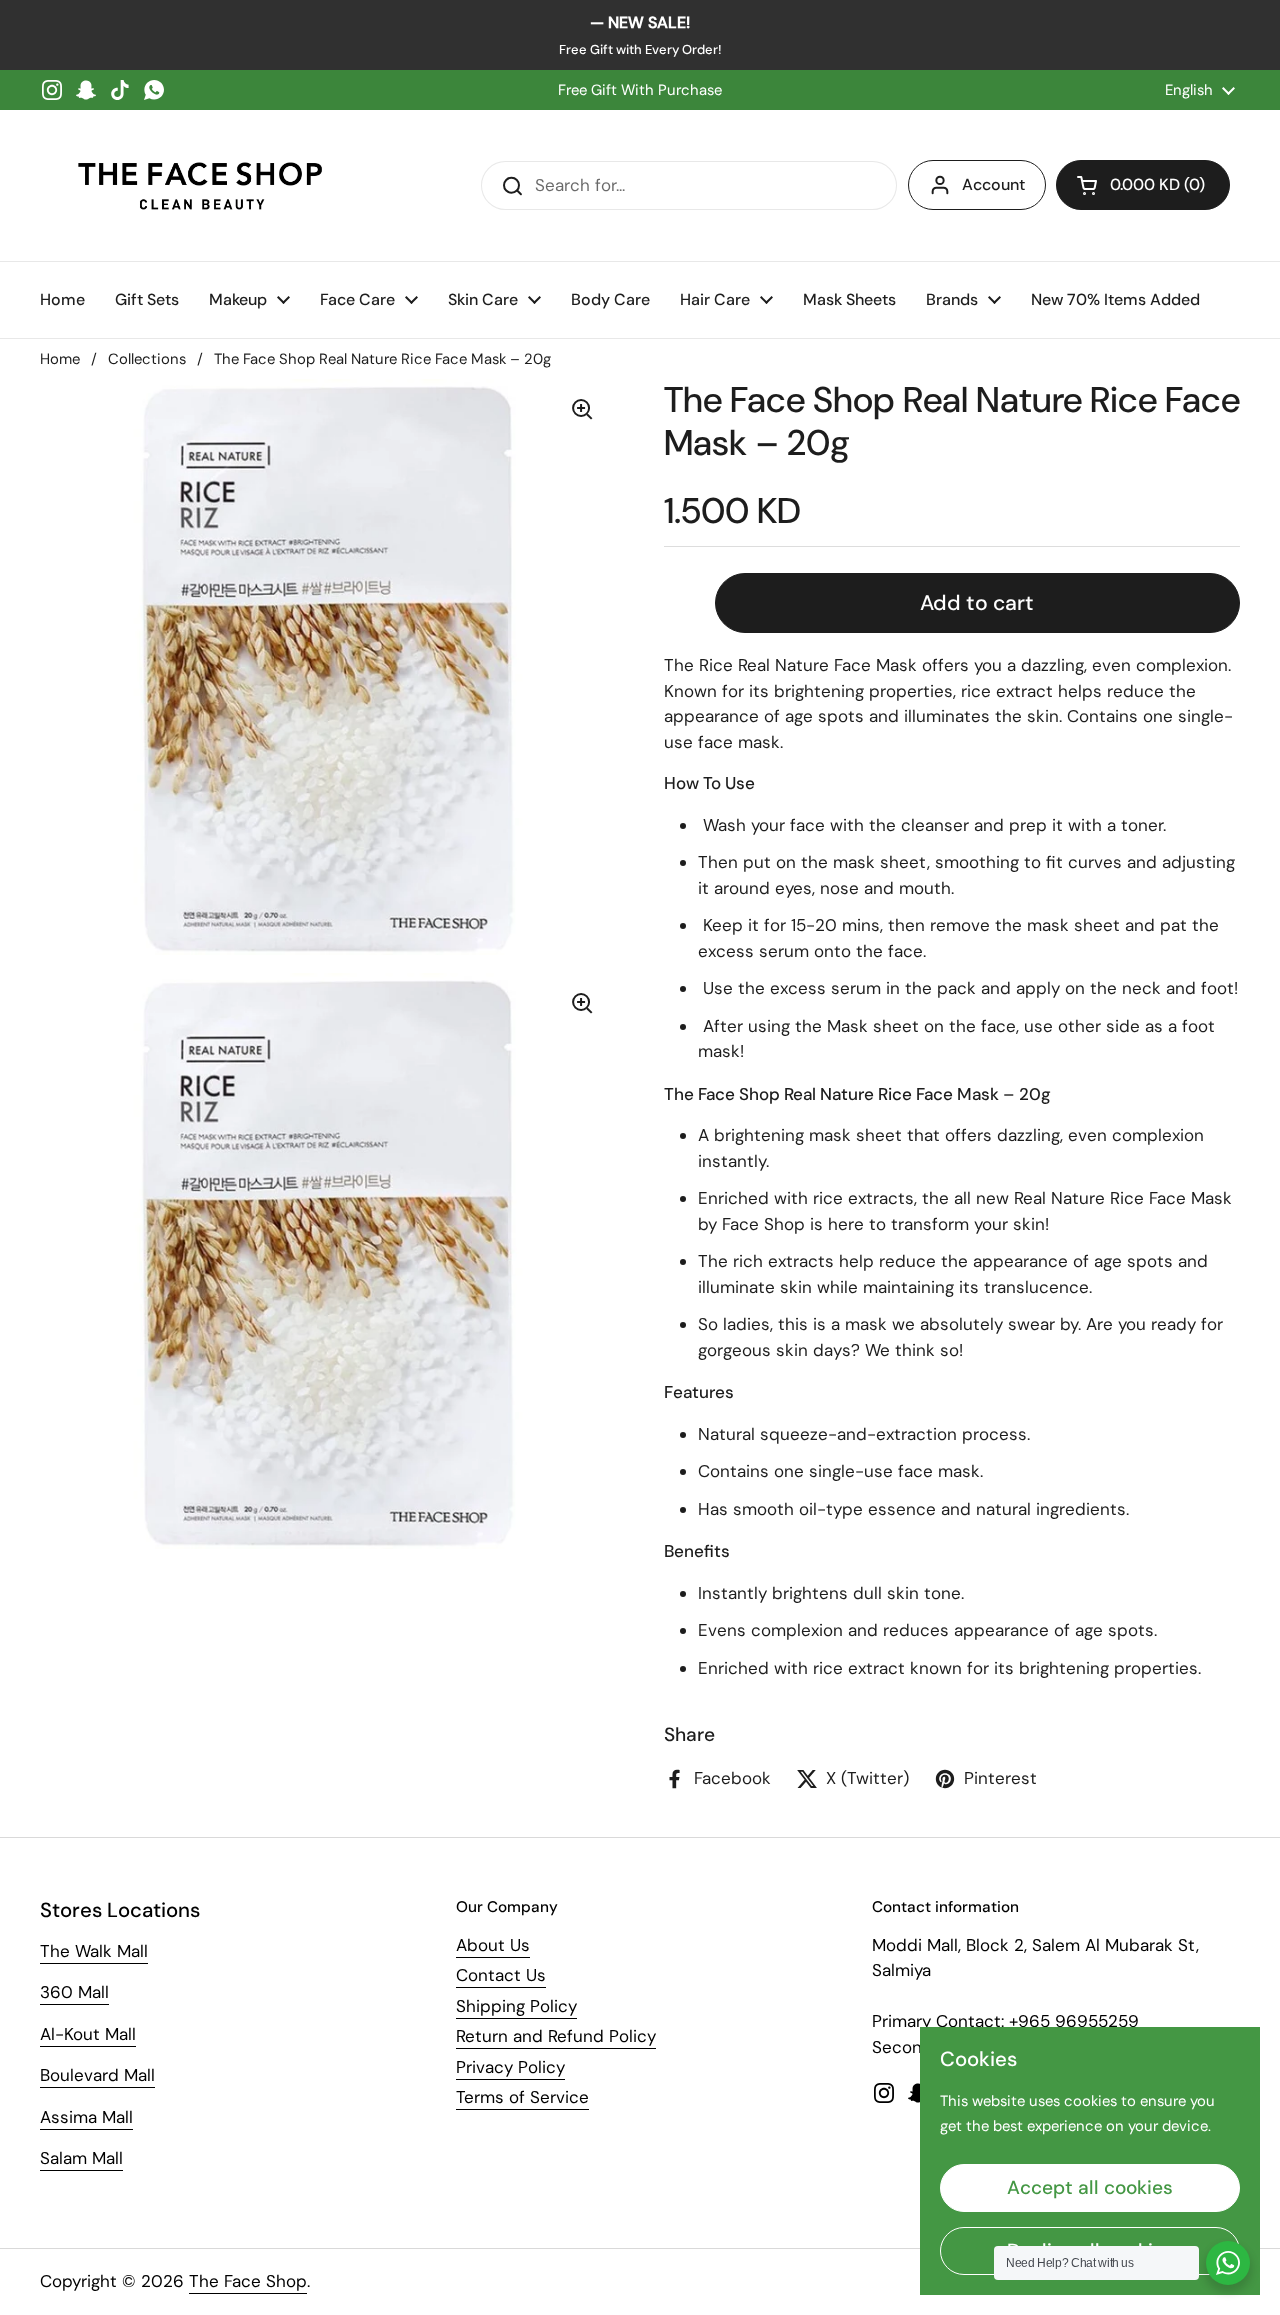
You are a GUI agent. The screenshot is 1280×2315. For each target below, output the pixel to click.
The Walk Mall (94, 1951)
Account (993, 184)
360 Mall (74, 1992)
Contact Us (501, 1975)
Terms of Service (522, 2097)
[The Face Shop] (200, 185)
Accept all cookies (1090, 2187)
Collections (147, 359)
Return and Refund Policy (556, 2036)
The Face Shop (248, 2281)
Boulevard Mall (97, 2075)
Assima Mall (86, 2117)
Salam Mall (81, 2158)
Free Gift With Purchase (640, 90)
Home (60, 359)
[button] (1143, 185)
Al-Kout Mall (88, 2034)
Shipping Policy (516, 2006)
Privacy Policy (510, 2067)
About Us (493, 1945)
